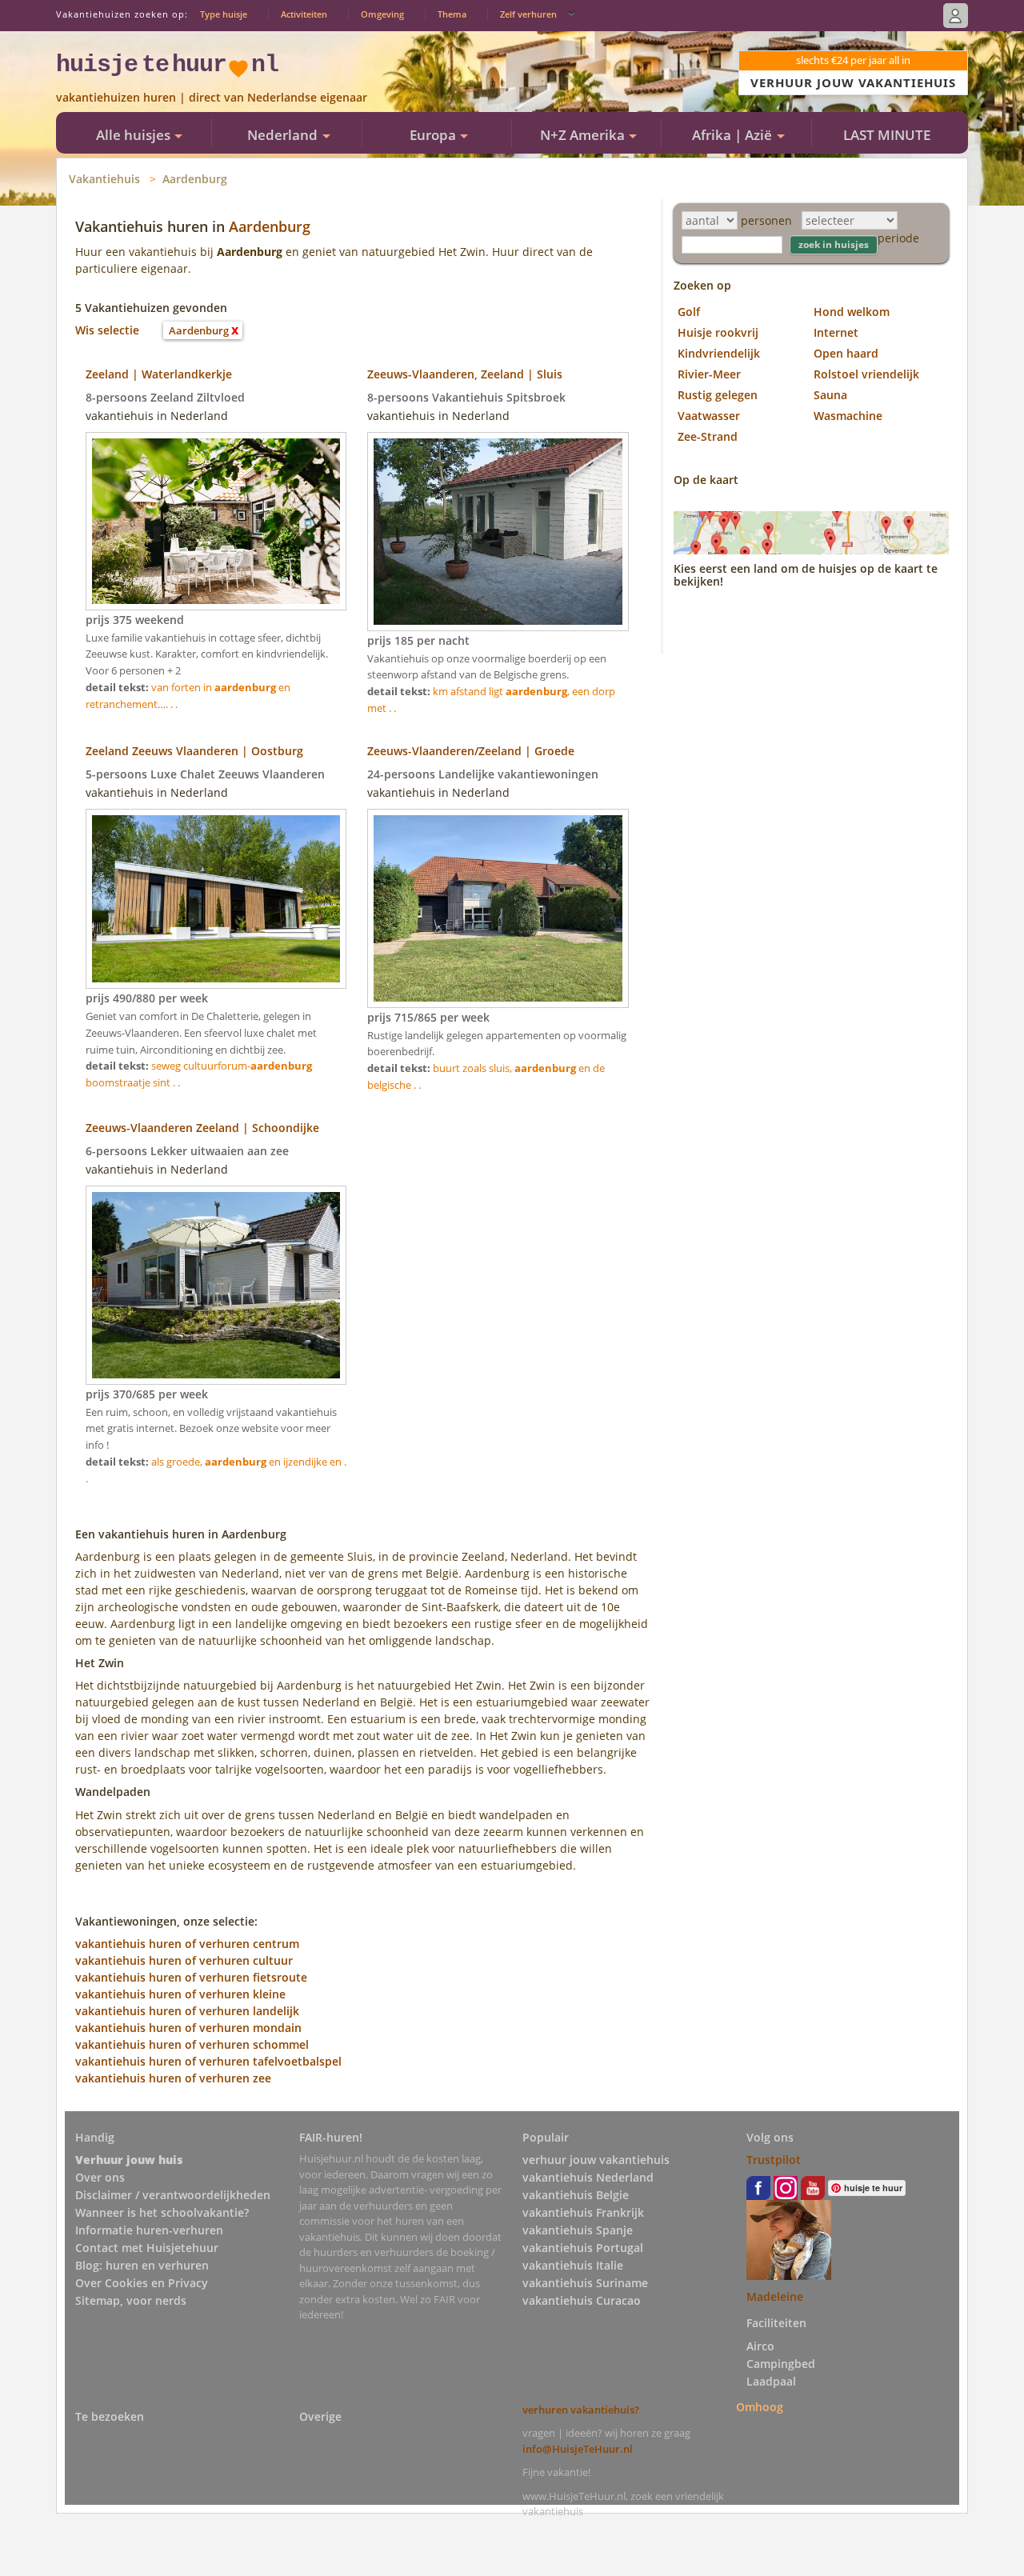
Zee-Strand (708, 436)
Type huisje (224, 14)
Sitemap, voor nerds (131, 2300)
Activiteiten (304, 14)
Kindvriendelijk (719, 353)
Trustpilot (774, 2160)
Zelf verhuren (528, 14)
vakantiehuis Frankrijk (583, 2212)
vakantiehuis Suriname (585, 2283)
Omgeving (382, 14)
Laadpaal (771, 2381)
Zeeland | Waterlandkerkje (159, 374)
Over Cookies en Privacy (142, 2283)
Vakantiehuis (104, 179)
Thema (452, 14)
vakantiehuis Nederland (588, 2177)
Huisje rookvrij (718, 332)
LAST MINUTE (887, 135)
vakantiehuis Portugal (583, 2248)
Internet (836, 332)
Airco (760, 2346)
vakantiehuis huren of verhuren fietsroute (191, 1977)
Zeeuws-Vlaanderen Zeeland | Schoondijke (202, 1128)
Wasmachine (848, 416)
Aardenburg (195, 179)
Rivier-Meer (709, 374)
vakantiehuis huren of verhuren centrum (187, 1944)
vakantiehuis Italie (573, 2265)
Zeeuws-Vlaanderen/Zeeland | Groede (471, 751)
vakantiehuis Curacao (582, 2300)
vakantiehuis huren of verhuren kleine (180, 1994)
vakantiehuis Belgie (576, 2195)
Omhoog (760, 2407)
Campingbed (781, 2364)
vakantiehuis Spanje (578, 2230)
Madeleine (775, 2296)
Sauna (830, 395)
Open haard (846, 353)
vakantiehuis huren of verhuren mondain (188, 2028)
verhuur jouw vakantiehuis (596, 2160)
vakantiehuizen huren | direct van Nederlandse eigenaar (212, 97)
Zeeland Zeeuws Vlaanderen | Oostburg (194, 751)
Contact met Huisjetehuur (147, 2248)
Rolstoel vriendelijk (866, 374)
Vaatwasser (709, 416)
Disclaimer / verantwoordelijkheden (173, 2195)
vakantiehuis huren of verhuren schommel (192, 2044)
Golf (689, 312)
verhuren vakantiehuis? (581, 2410)
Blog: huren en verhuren (142, 2265)
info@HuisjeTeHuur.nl (578, 2449)
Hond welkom (852, 312)
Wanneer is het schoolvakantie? (162, 2212)
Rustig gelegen (718, 395)
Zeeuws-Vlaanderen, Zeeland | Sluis (465, 374)
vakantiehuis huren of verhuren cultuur (184, 1960)
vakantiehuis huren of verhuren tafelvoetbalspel (208, 2061)
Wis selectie (107, 330)
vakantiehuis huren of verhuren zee (173, 2078)
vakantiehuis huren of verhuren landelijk (187, 2011)
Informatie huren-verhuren (149, 2230)
